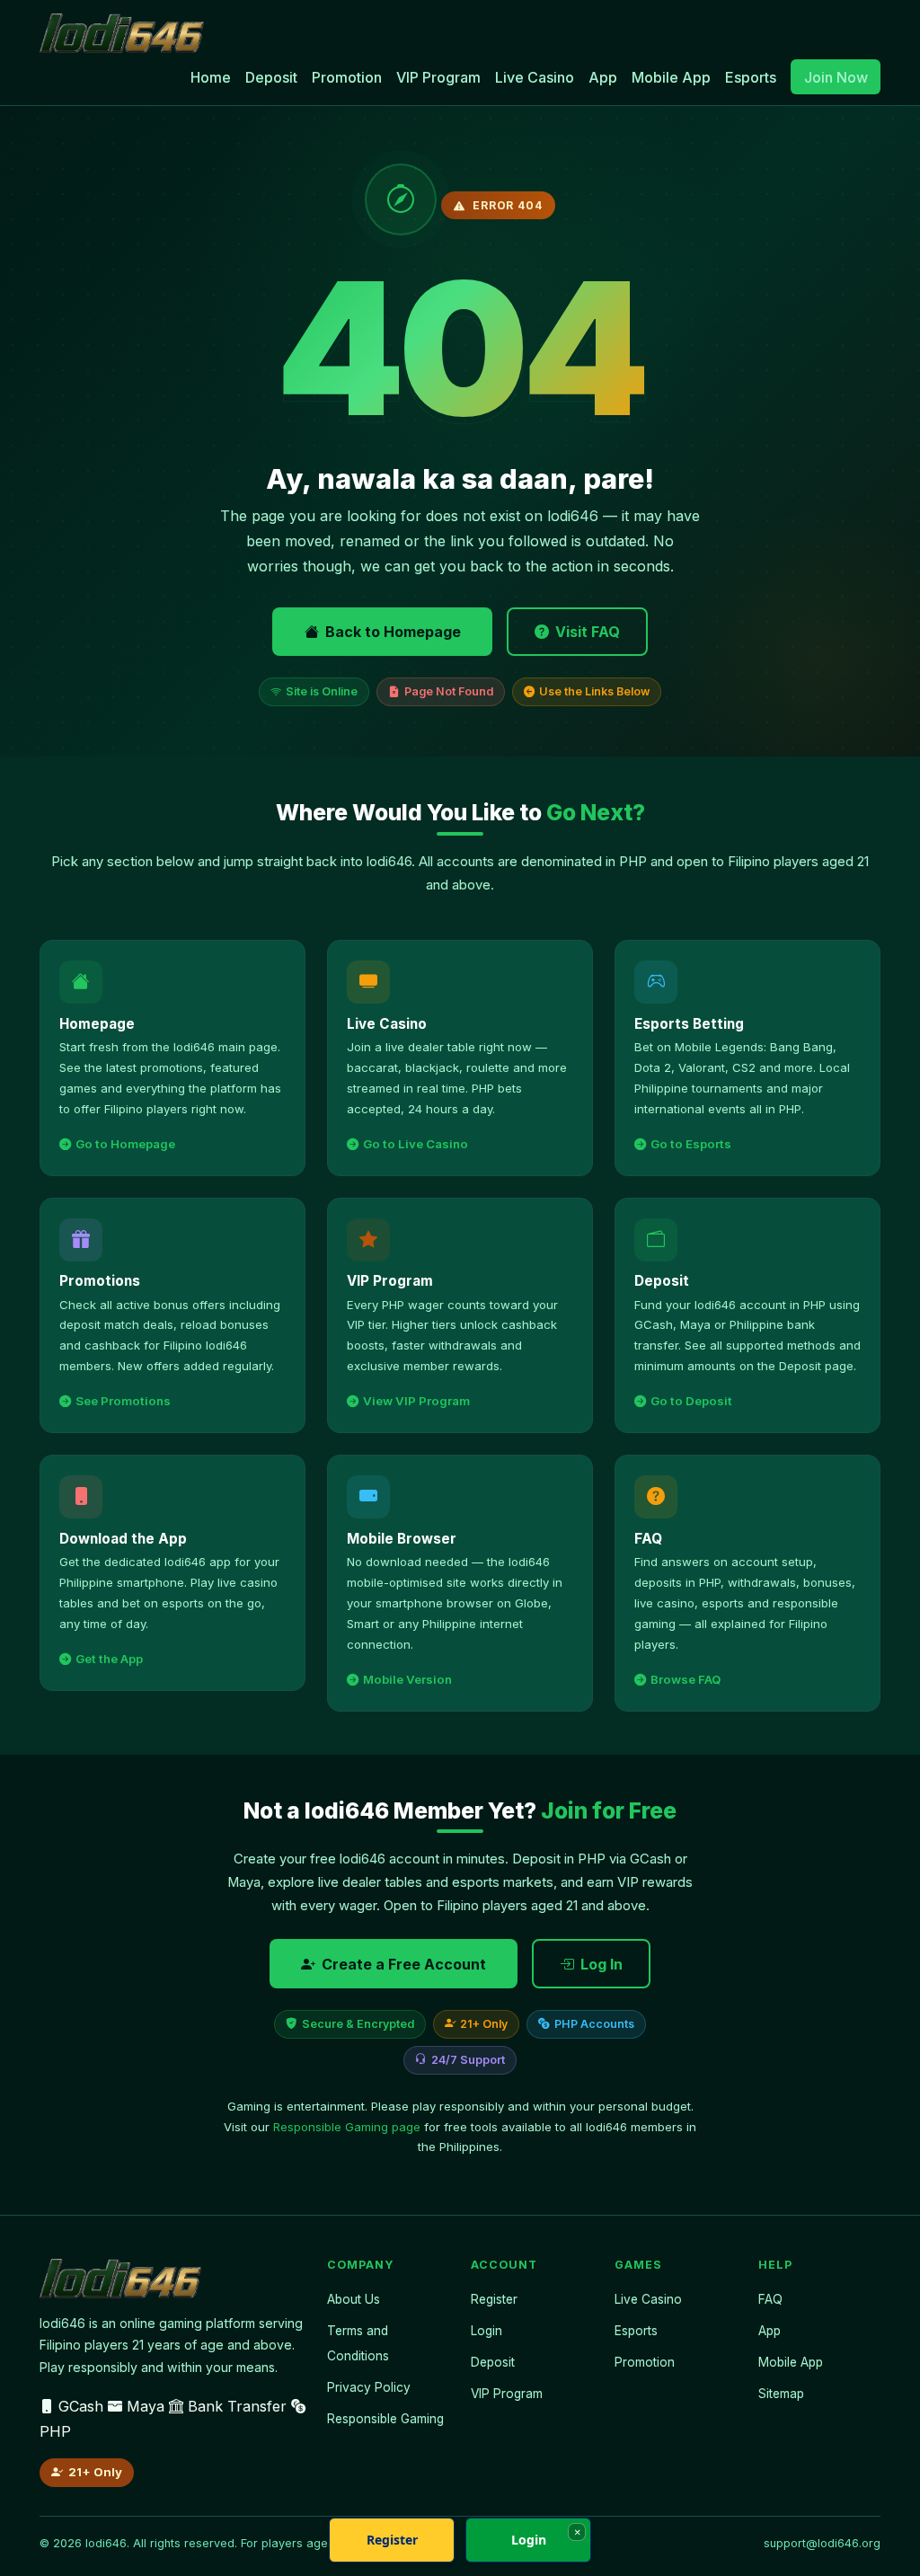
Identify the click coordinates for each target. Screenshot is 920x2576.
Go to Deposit (691, 1401)
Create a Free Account (404, 1964)
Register (494, 2299)
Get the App (109, 1659)
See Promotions (123, 1401)
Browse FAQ (686, 1679)
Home (211, 77)
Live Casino (535, 77)
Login (487, 2331)
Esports (751, 77)
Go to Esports (691, 1144)
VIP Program (438, 77)
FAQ (770, 2299)
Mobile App (671, 77)
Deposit (271, 77)
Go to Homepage (125, 1144)
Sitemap (781, 2394)
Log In (602, 1964)
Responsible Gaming (385, 2419)
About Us (354, 2299)
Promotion (347, 77)
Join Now (836, 77)
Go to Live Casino (416, 1144)
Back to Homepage (393, 632)
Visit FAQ (588, 632)
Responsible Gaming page (347, 2127)
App (603, 77)
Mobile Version (407, 1679)
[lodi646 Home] (122, 33)
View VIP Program (416, 1401)
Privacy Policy (369, 2387)
